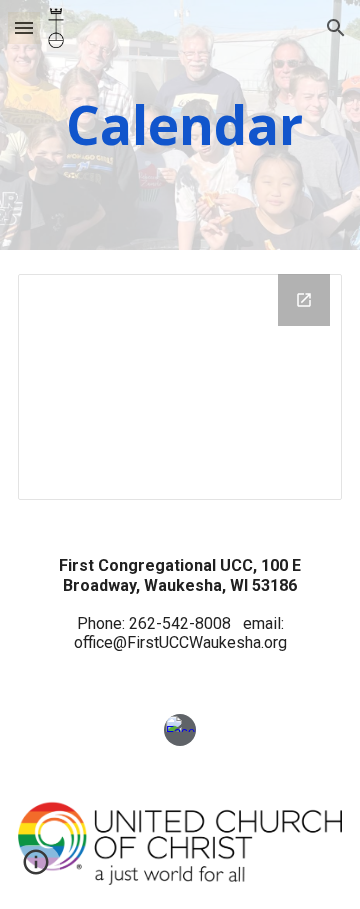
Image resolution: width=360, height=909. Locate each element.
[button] (24, 27)
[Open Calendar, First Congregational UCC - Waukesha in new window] (304, 300)
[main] (180, 124)
